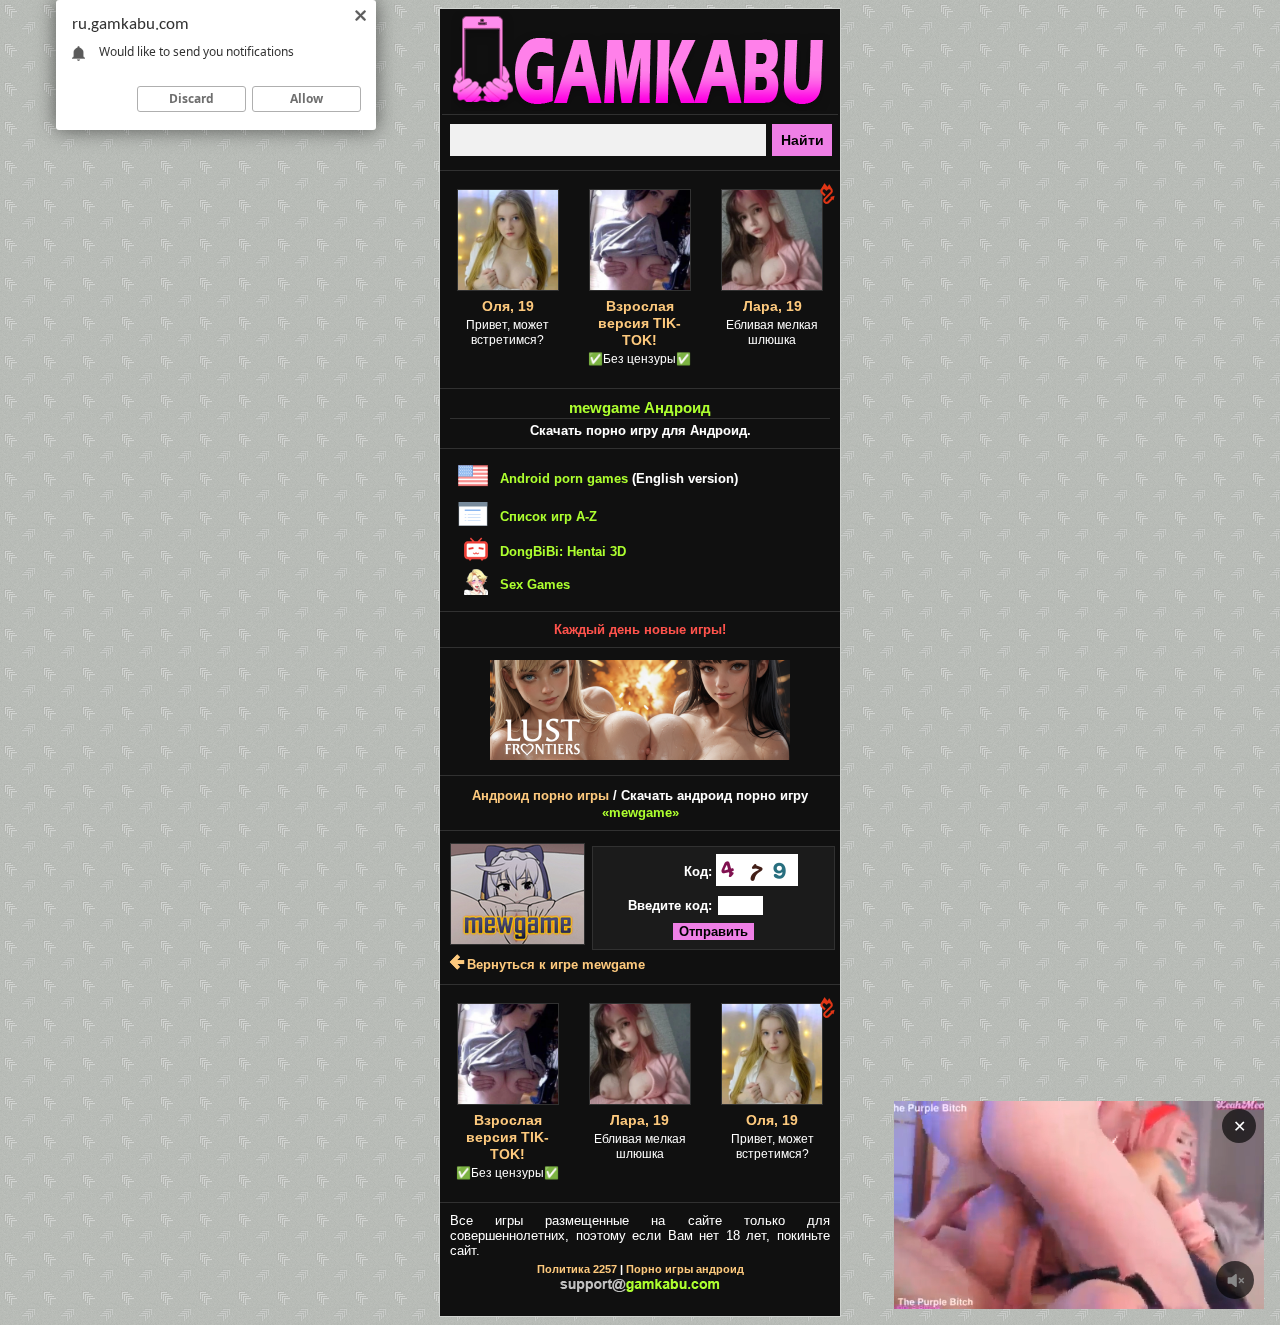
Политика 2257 (577, 1269)
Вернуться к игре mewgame (556, 964)
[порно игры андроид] (640, 106)
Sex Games (535, 584)
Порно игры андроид (685, 1269)
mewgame (640, 812)
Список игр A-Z (548, 516)
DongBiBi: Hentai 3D (563, 551)
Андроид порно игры (540, 795)
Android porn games (564, 478)
